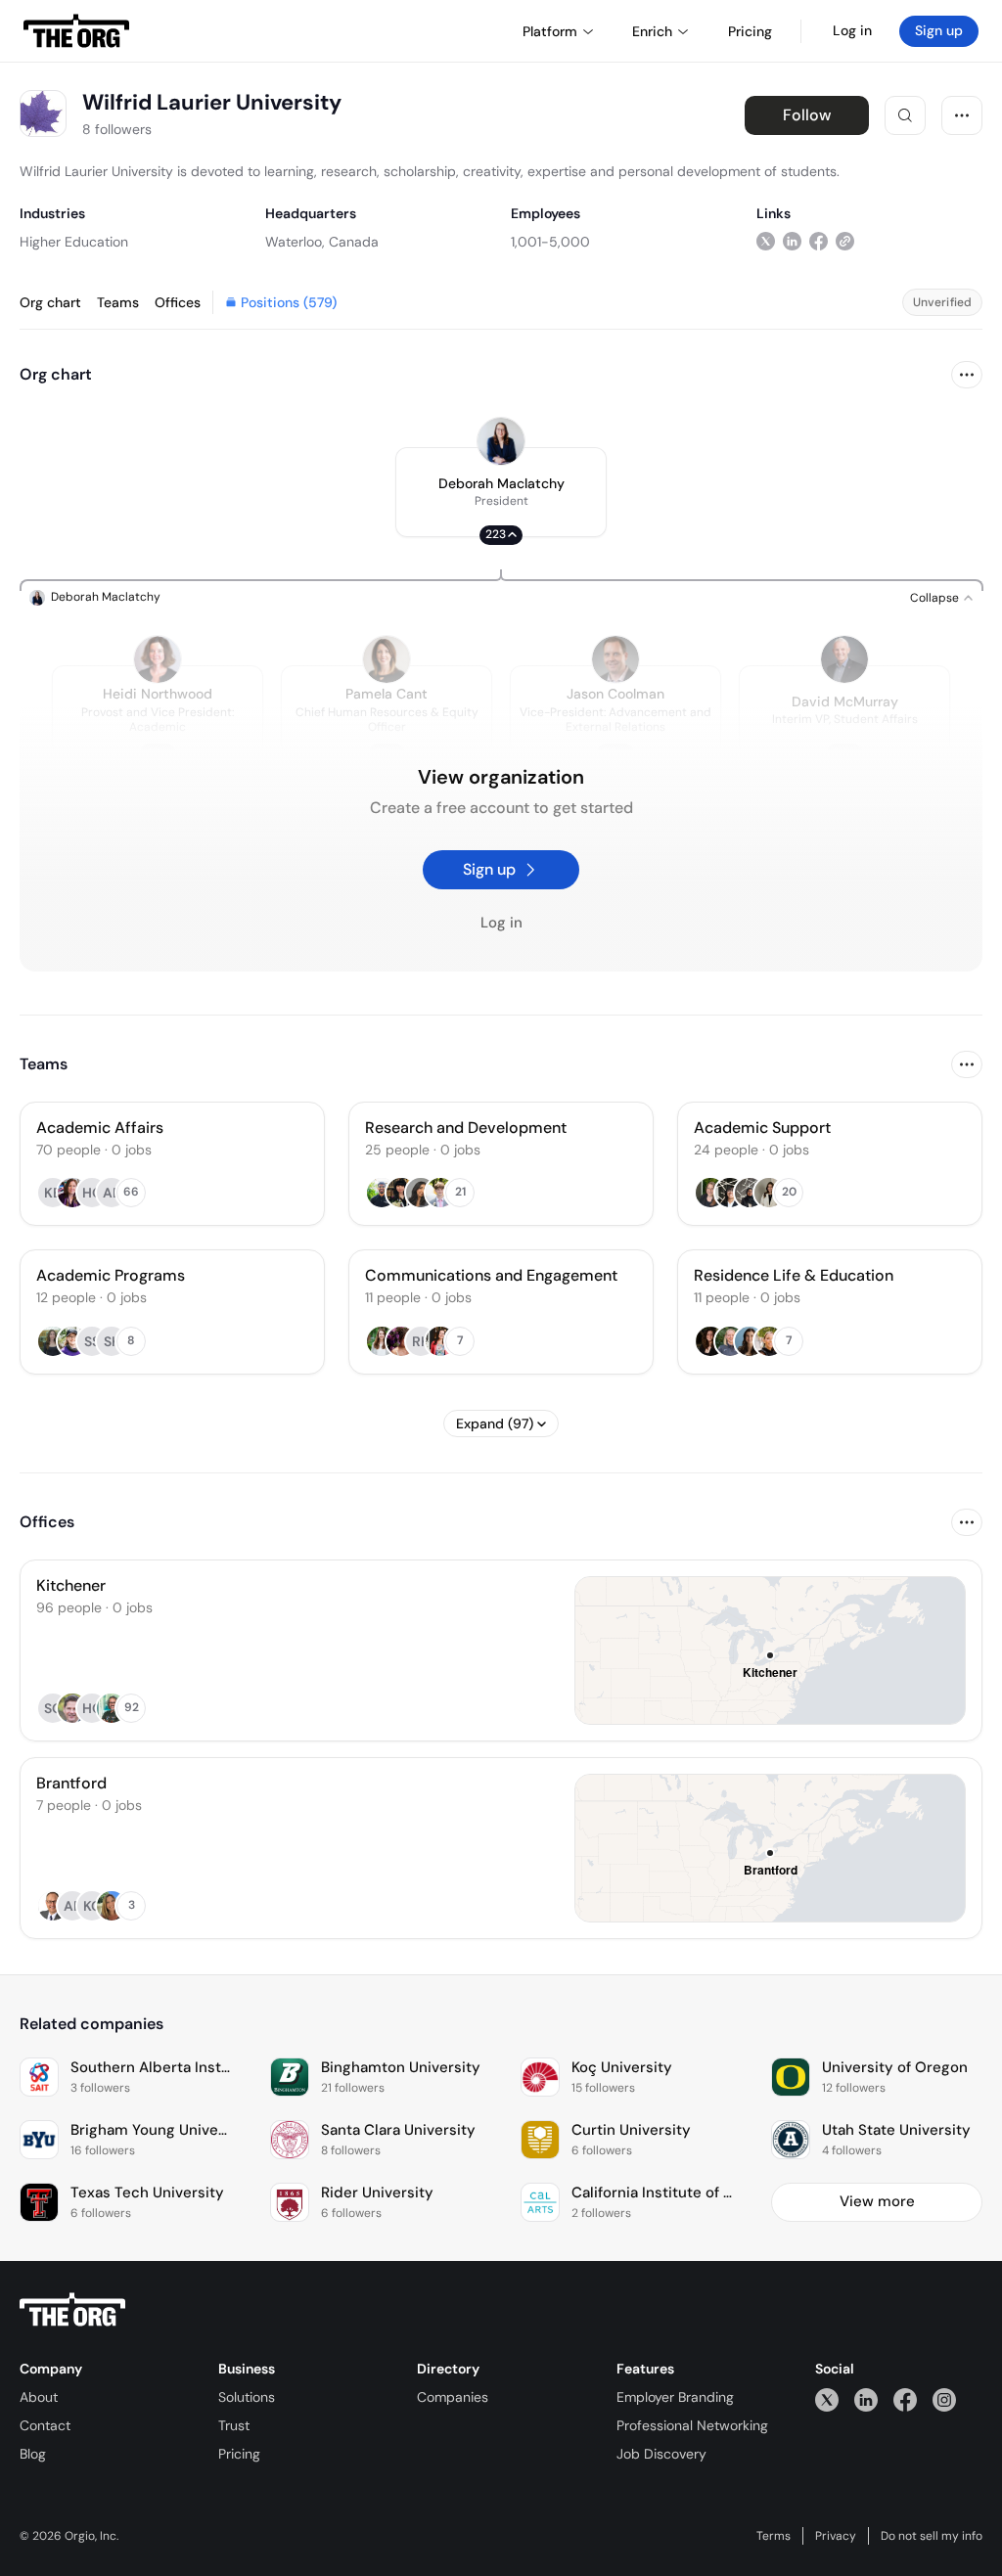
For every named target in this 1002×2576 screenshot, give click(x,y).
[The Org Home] (76, 31)
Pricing (239, 2454)
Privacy (836, 2536)
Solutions (247, 2397)
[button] (501, 492)
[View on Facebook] (819, 241)
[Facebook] (905, 2399)
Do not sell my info (932, 2536)
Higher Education (74, 242)
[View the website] (845, 241)
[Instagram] (944, 2399)
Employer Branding (675, 2397)
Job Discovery (661, 2454)
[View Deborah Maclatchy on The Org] (501, 441)
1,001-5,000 (550, 242)
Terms (774, 2536)
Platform (550, 31)
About (39, 2397)
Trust (234, 2425)
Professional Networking (692, 2425)
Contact (45, 2425)
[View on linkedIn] (792, 241)
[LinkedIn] (866, 2399)
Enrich (652, 31)
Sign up (939, 30)
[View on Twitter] (766, 241)
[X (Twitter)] (827, 2399)
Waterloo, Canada (322, 242)
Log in (852, 30)
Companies (453, 2397)
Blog (33, 2454)
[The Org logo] (72, 2310)
